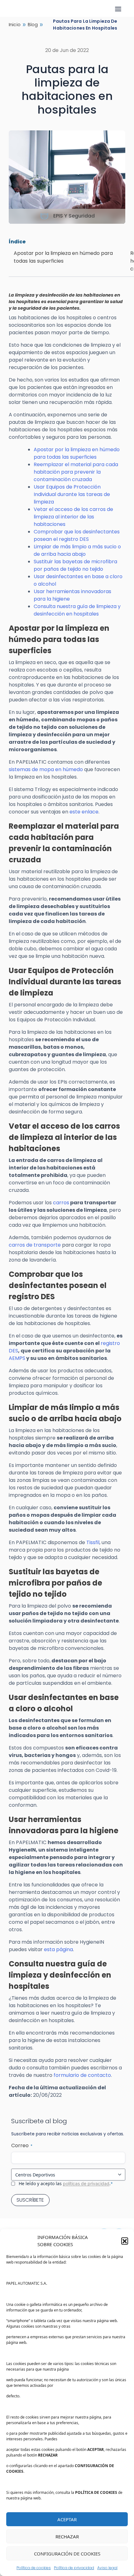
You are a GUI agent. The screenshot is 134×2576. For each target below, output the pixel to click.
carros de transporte (35, 1245)
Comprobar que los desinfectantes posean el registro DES (77, 535)
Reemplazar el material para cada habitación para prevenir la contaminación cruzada (76, 472)
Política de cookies (34, 2568)
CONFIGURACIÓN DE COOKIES (67, 2554)
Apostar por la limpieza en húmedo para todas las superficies (77, 453)
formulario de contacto (82, 2075)
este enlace (84, 812)
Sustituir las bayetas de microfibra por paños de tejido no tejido (75, 565)
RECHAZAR (67, 2536)
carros (61, 1203)
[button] (125, 2241)
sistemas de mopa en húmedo (46, 769)
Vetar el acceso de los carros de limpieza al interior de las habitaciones (73, 517)
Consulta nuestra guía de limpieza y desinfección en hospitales (77, 610)
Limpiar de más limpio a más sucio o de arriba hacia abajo (77, 550)
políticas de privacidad (86, 2183)
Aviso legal (107, 2568)
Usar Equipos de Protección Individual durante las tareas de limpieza (72, 494)
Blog (33, 25)
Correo (22, 2145)
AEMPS (17, 1358)
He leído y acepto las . (66, 2183)
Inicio (15, 25)
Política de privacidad (74, 2568)
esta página (58, 1949)
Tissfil (93, 1542)
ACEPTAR (67, 2519)
